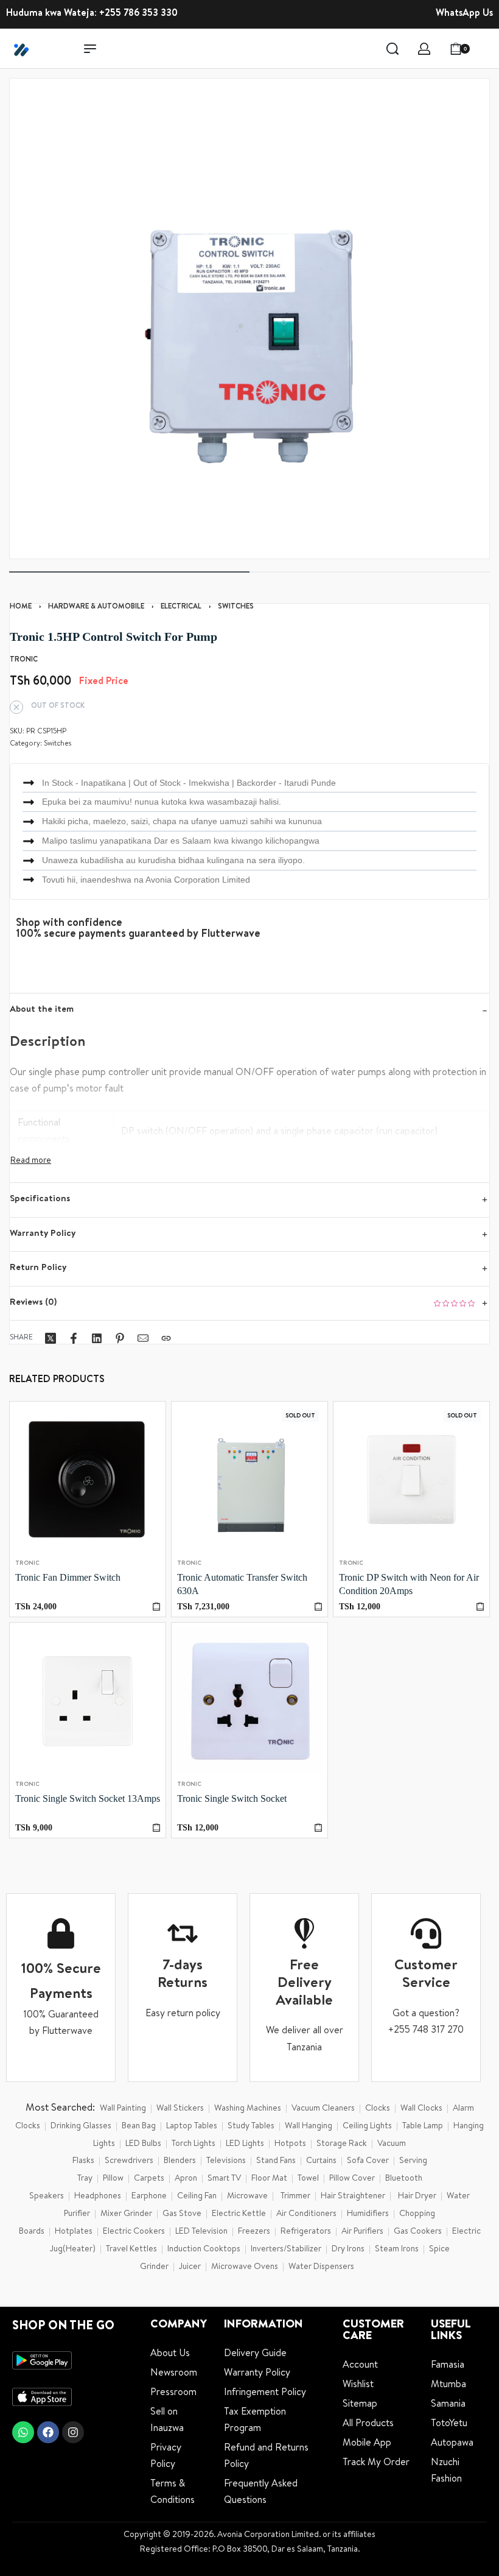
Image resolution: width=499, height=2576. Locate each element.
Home (21, 607)
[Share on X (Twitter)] (51, 1338)
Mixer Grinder (126, 2214)
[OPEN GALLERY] (249, 319)
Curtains (321, 2161)
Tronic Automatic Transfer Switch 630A (242, 1584)
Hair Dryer (417, 2197)
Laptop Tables (192, 2126)
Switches (236, 607)
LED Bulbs (143, 2144)
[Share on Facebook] (74, 1338)
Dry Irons (348, 2250)
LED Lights (245, 2144)
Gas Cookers (418, 2232)
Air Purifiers (362, 2232)
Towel (308, 2179)
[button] (156, 1607)
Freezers (254, 2232)
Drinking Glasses (81, 2126)
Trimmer (295, 2197)
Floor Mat (269, 2179)
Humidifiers (368, 2214)
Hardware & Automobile (96, 607)
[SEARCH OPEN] (393, 49)
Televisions (226, 2161)
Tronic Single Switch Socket (232, 1798)
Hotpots (290, 2144)
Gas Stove (182, 2214)
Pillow (113, 2179)
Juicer (190, 2267)
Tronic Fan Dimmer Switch (68, 1577)
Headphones (98, 2197)
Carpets (149, 2179)
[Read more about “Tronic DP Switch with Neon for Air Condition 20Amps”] (480, 1607)
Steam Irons (397, 2250)
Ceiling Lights (367, 2126)
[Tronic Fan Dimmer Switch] (88, 1480)
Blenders (180, 2161)
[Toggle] (31, 1161)
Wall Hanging (309, 2126)
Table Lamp (423, 2126)
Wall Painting (123, 2109)
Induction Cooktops (204, 2250)
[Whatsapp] (23, 2432)
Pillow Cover (352, 2179)
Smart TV (224, 2179)
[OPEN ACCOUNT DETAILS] (424, 49)
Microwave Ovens (245, 2267)
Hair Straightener (353, 2197)
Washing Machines (248, 2109)
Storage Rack (342, 2144)
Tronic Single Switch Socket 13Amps (88, 1798)
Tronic (27, 1564)
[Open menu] (90, 49)
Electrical (181, 607)
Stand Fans (276, 2161)
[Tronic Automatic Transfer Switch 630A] (249, 1480)
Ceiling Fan (197, 2197)
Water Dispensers (321, 2267)
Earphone (149, 2197)
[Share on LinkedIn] (97, 1338)
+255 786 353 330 (138, 14)
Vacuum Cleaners (323, 2109)
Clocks (378, 2109)
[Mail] (143, 1338)
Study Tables (251, 2126)
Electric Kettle (239, 2214)
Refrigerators (306, 2232)
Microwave (247, 2197)
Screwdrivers (129, 2161)
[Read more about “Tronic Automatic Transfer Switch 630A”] (318, 1607)
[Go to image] (129, 572)
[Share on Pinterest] (120, 1338)
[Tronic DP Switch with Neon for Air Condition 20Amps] (411, 1480)
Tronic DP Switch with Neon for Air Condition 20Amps (409, 1584)
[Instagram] (73, 2432)
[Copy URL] (166, 1338)
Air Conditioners (306, 2214)
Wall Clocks (421, 2109)
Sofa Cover (368, 2161)
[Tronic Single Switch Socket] (249, 1701)
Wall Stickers (180, 2109)
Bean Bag (139, 2126)
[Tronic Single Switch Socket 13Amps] (88, 1701)
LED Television (201, 2232)
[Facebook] (48, 2432)
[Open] (486, 49)
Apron (186, 2179)
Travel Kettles (131, 2250)
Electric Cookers (134, 2232)
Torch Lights (194, 2144)
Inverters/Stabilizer (286, 2250)
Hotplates (74, 2232)
